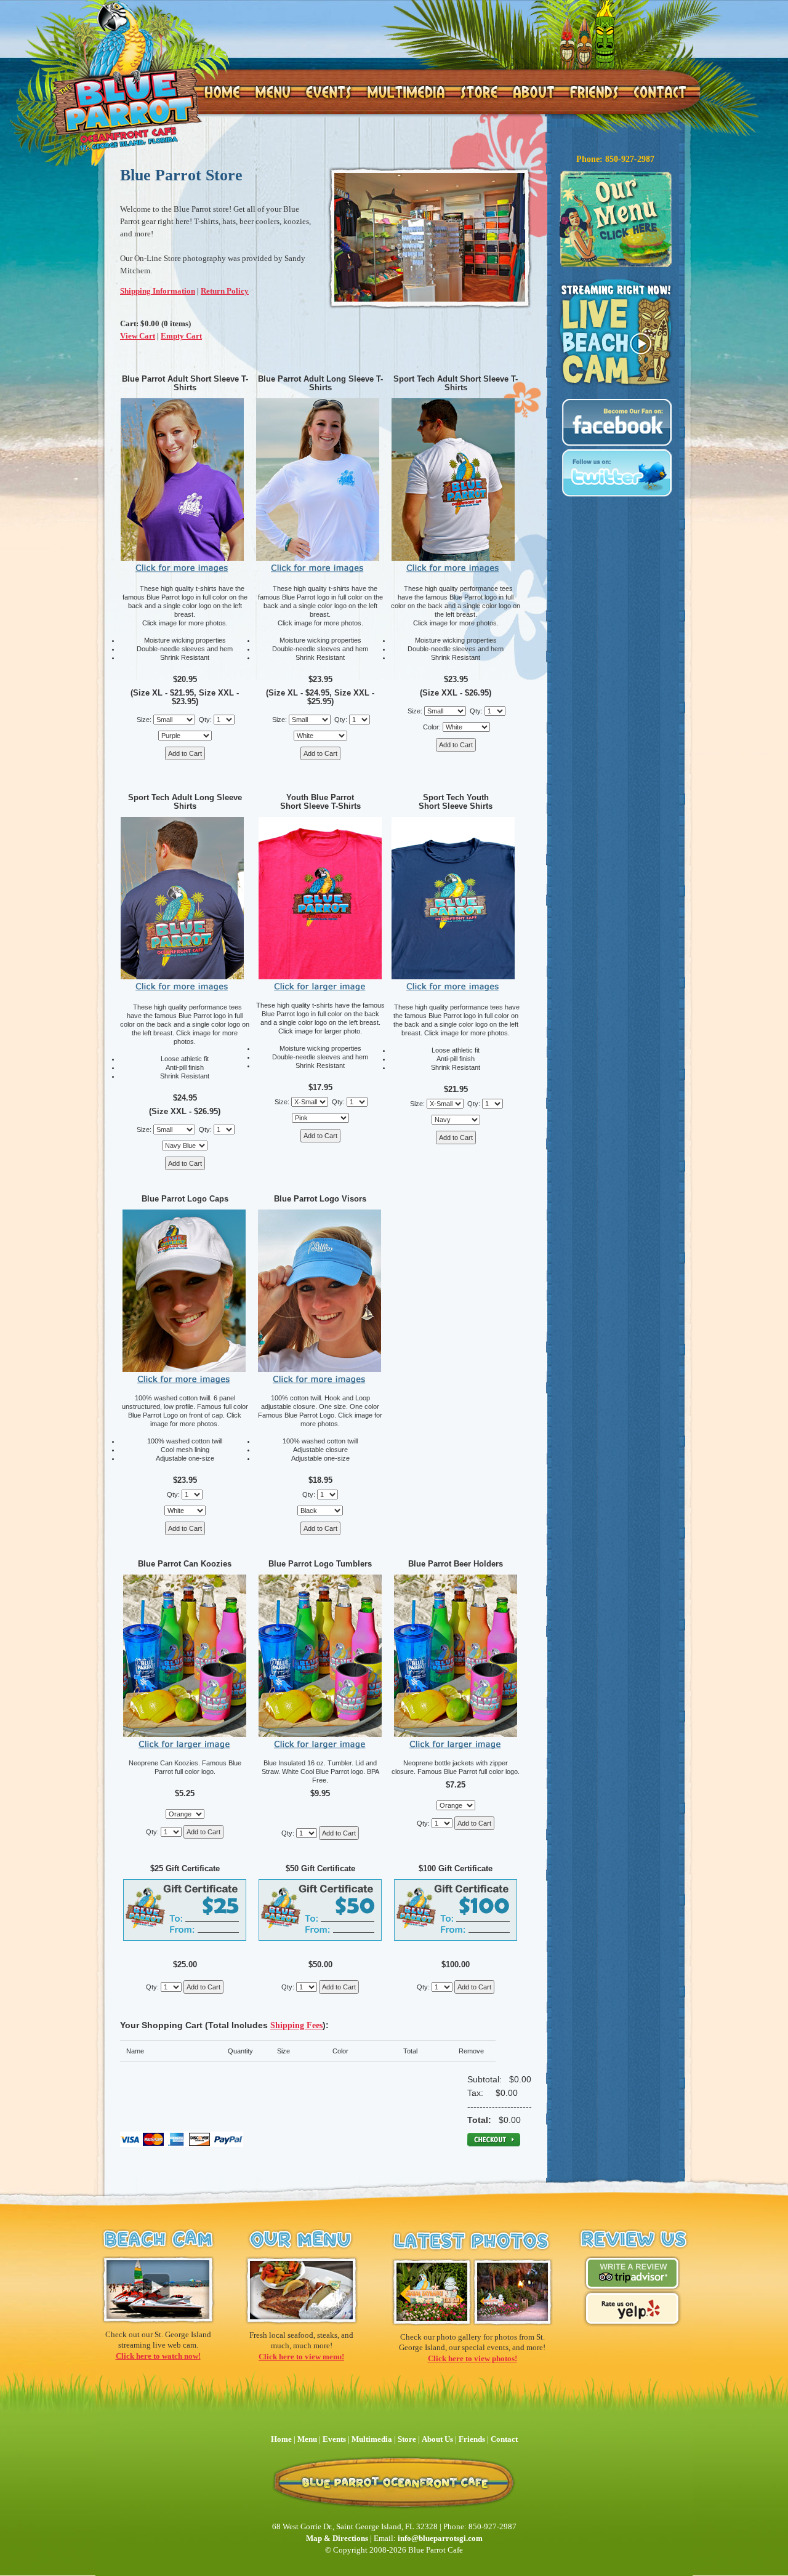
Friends (472, 2439)
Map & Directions (337, 2538)
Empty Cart (181, 336)
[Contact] (659, 92)
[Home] (126, 75)
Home (281, 2439)
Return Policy (225, 291)
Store (407, 2439)
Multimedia (372, 2439)
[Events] (328, 92)
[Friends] (594, 92)
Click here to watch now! (158, 2356)
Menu (308, 2439)
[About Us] (533, 92)
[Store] (479, 92)
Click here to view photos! (472, 2358)
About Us (437, 2439)
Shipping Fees (296, 2025)
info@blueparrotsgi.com (440, 2538)
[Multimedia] (405, 92)
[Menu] (272, 92)
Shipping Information (158, 291)
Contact (504, 2439)
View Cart (138, 336)
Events (334, 2439)
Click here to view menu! (301, 2357)
